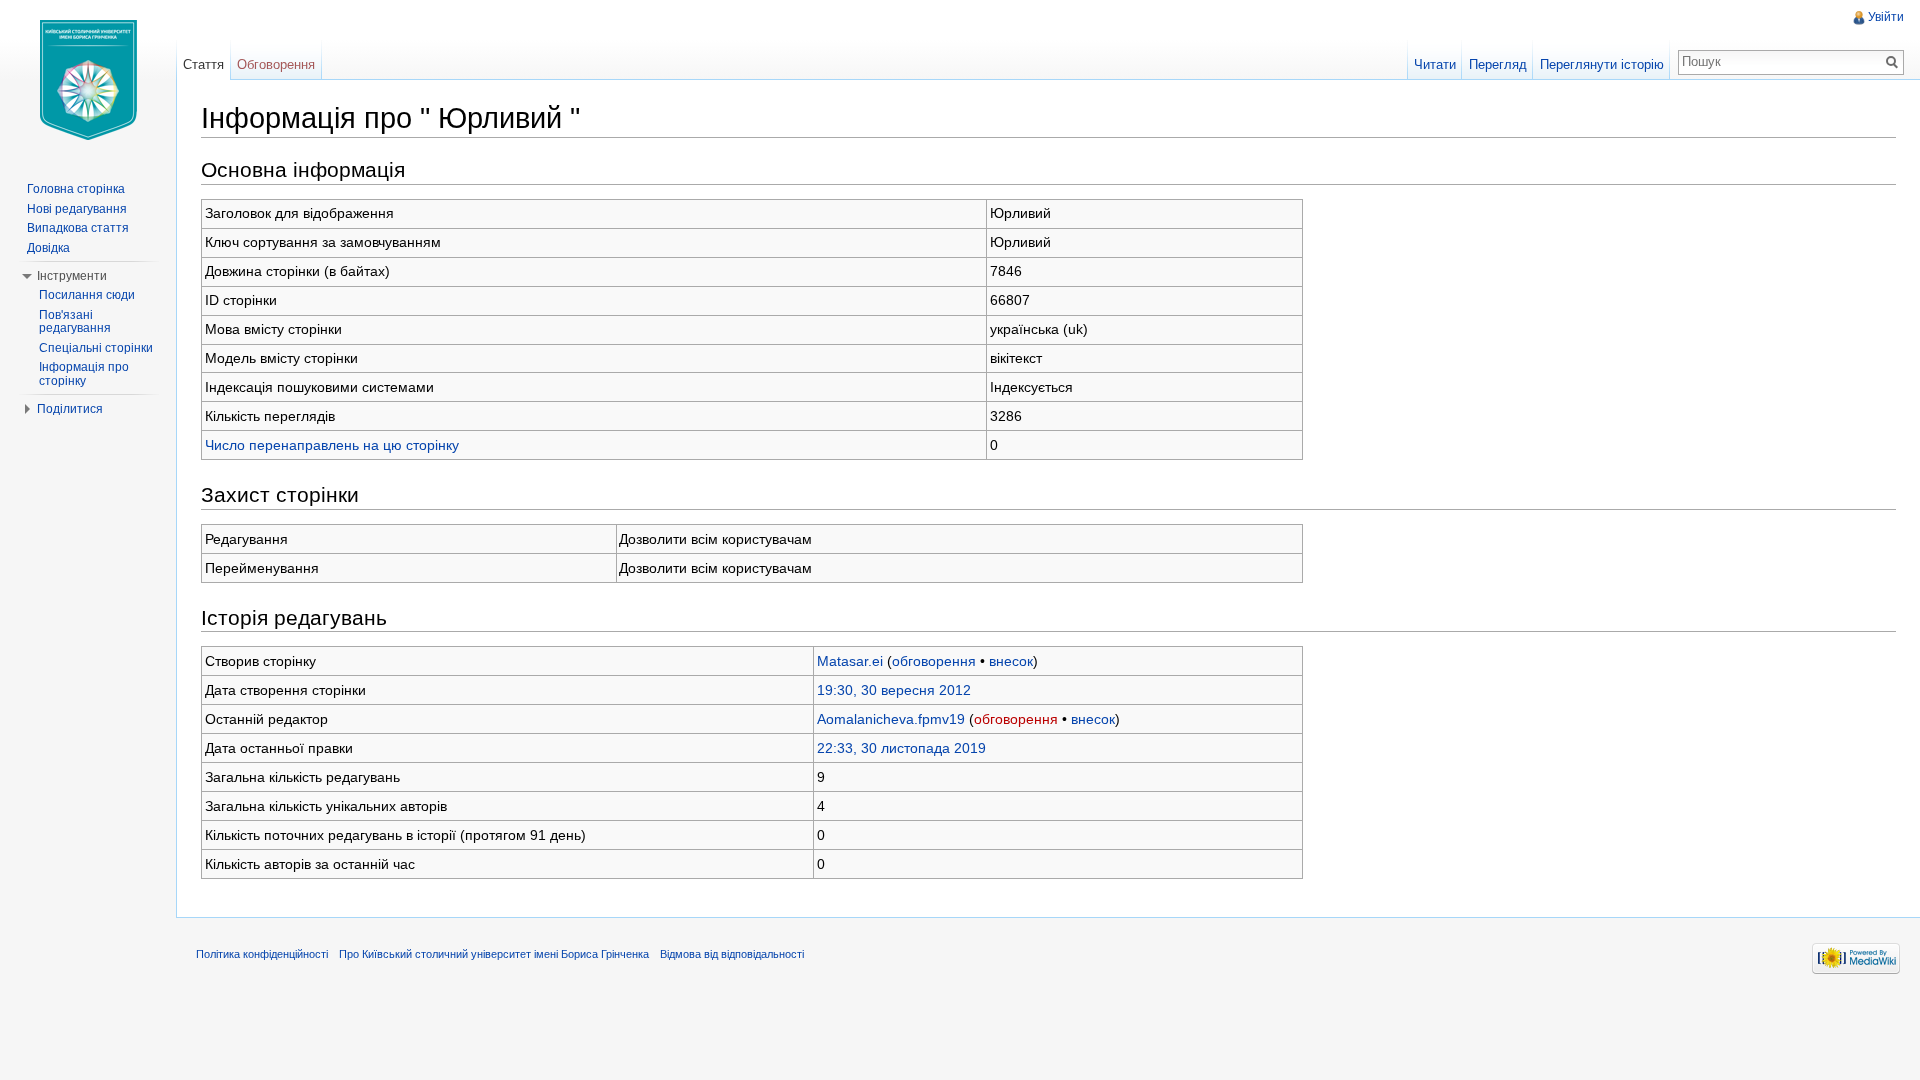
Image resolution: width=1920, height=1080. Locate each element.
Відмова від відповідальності (732, 954)
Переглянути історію (1602, 64)
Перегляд (1498, 64)
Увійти (1886, 17)
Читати (1435, 64)
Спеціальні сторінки (96, 348)
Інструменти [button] (72, 276)
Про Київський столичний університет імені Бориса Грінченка (494, 954)
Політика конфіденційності (262, 954)
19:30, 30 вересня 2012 (894, 690)
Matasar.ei (850, 661)
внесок (1011, 661)
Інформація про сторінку (84, 374)
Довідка (48, 248)
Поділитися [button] (70, 409)
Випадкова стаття (78, 228)
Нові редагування (77, 209)
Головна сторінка (76, 189)
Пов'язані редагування (75, 322)
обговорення (934, 661)
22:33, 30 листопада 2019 (901, 748)
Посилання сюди (87, 295)
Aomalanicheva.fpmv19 (891, 719)
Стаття (203, 64)
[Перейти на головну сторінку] (88, 80)
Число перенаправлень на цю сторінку (332, 445)
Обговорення (276, 64)
